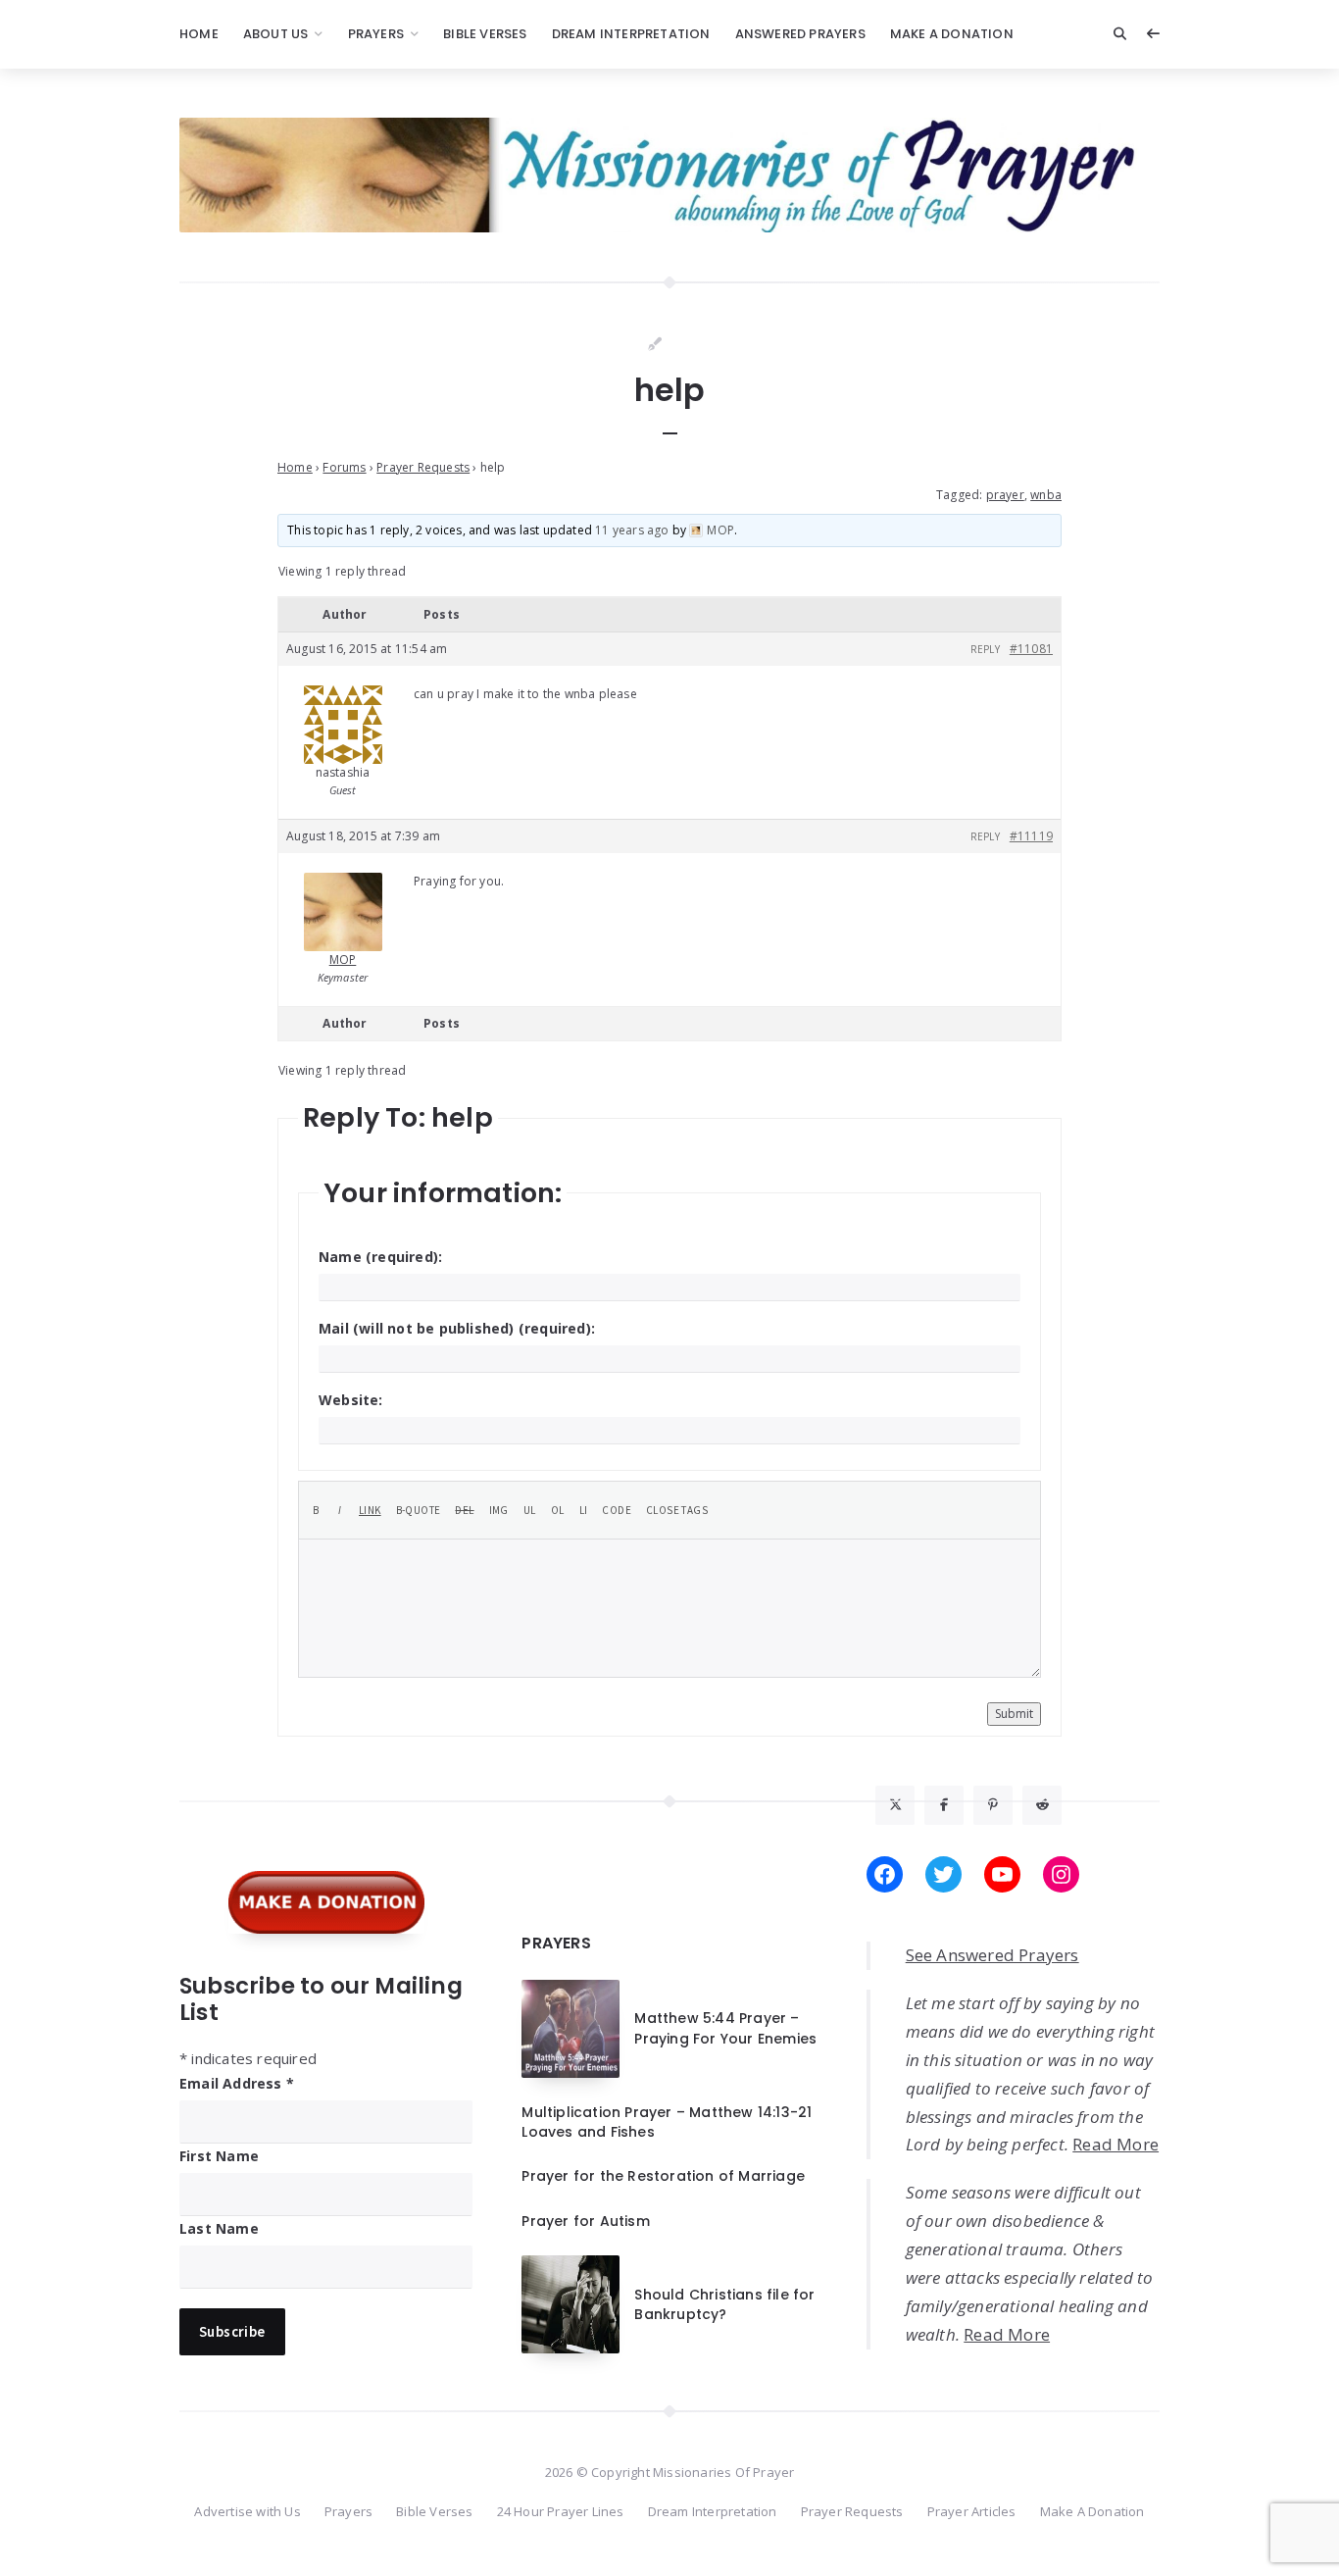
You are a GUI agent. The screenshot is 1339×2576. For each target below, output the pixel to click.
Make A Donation (952, 34)
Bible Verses (485, 34)
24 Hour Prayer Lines (561, 2511)
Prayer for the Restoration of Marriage (663, 2176)
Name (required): (380, 1257)
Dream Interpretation (631, 34)
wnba (1046, 495)
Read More (1116, 2144)
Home (199, 34)
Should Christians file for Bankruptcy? (724, 2304)
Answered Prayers (800, 34)
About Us (276, 34)
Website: (351, 1400)
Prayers (376, 34)
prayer (1005, 495)
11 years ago (632, 530)
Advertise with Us (247, 2511)
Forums (344, 467)
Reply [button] (985, 649)
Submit (1014, 1714)
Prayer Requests (423, 467)
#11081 (1031, 649)
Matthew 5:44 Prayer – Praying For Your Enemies (725, 2028)
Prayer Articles (972, 2511)
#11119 (1031, 836)
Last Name (219, 2228)
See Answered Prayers (992, 1955)
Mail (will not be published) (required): (457, 1328)
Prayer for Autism (585, 2221)
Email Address (237, 2083)
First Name (219, 2156)
